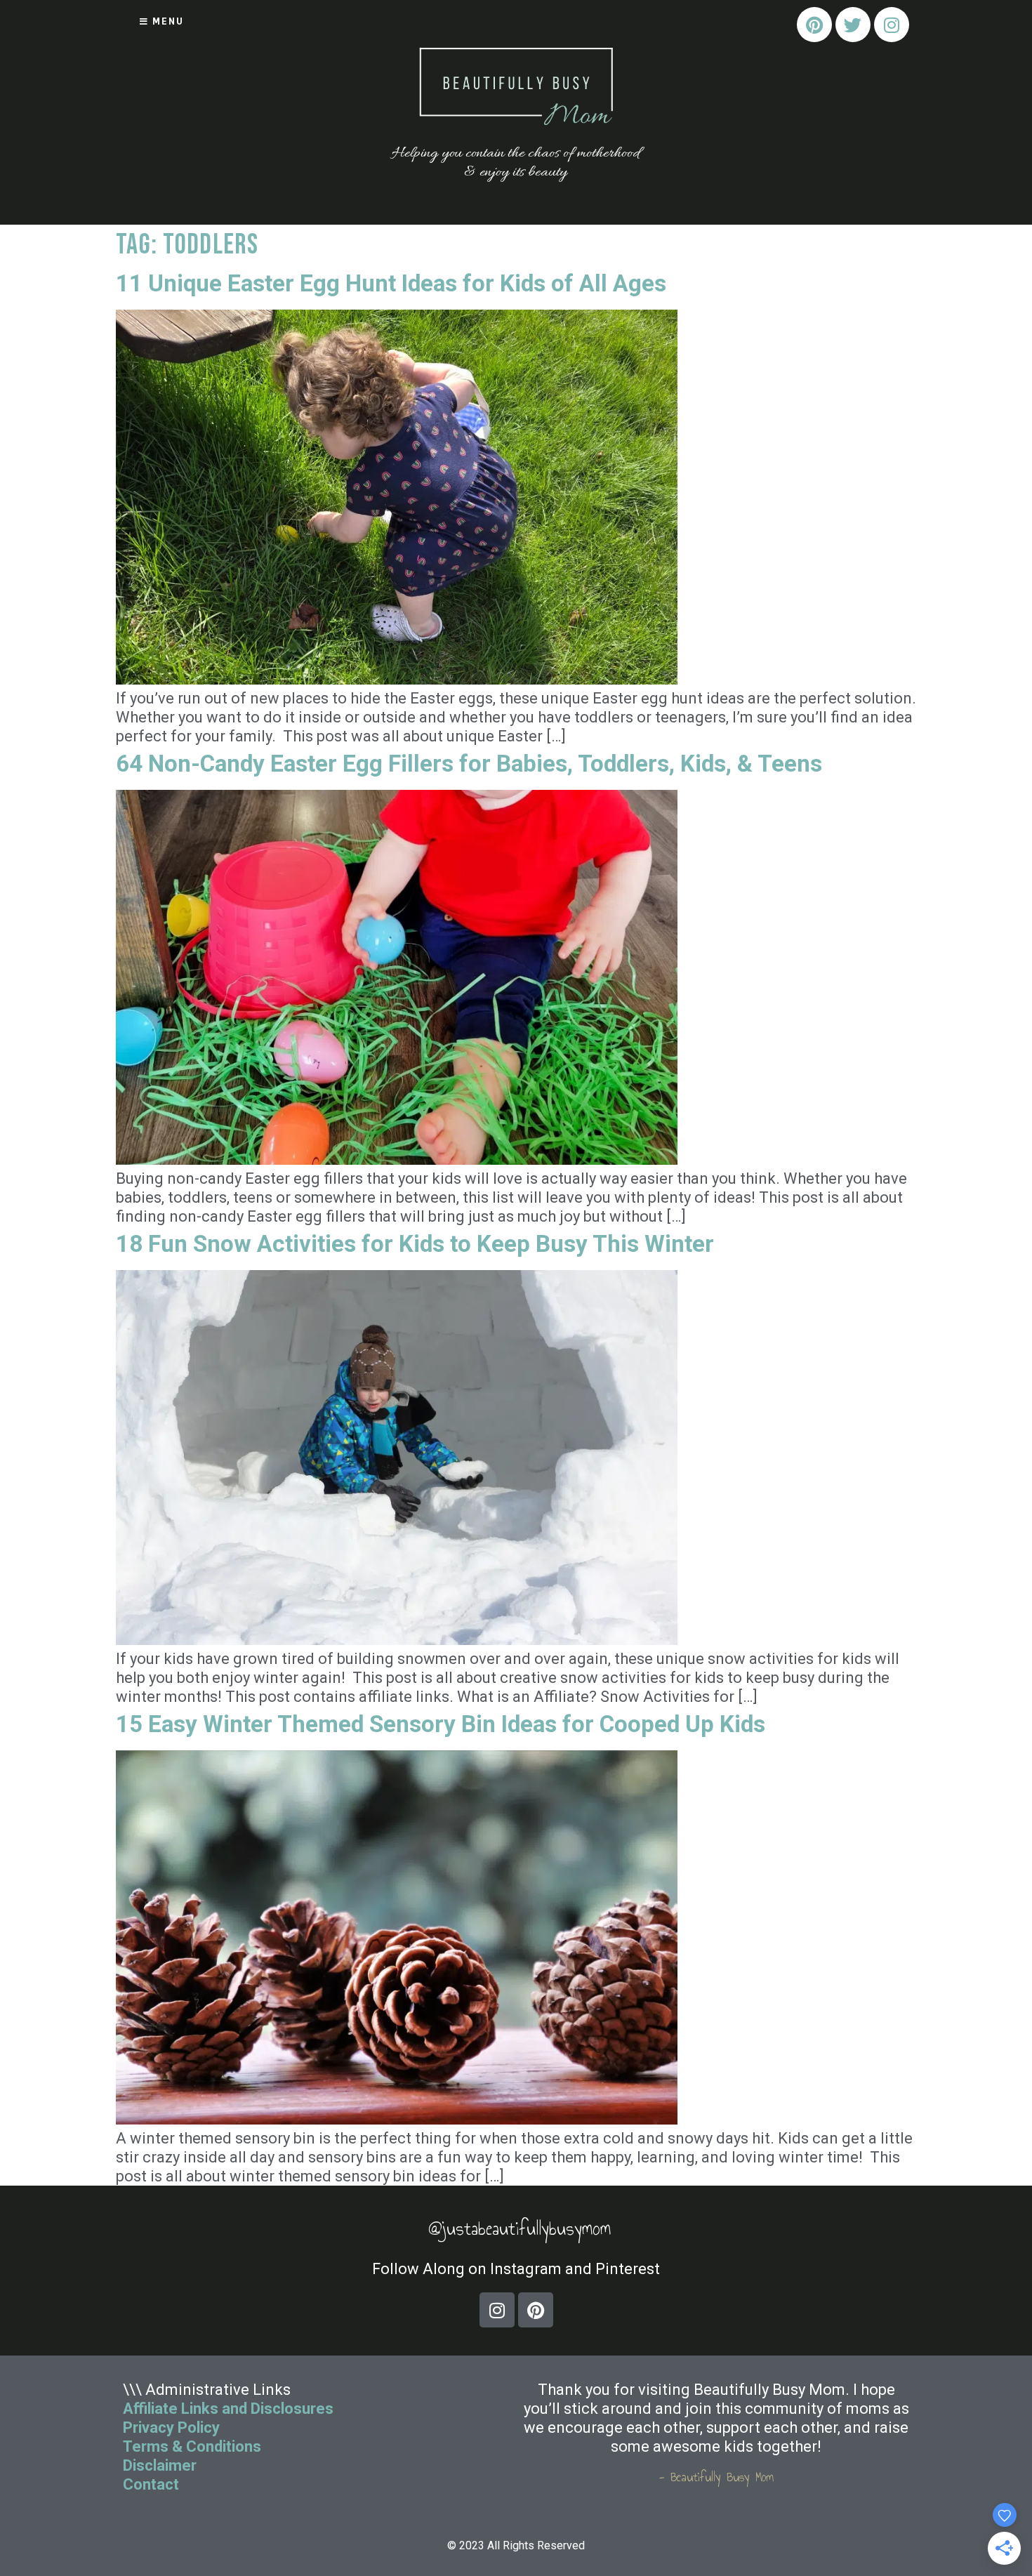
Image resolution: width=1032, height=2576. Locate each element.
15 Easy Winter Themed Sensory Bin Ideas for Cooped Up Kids (441, 1724)
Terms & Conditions (192, 2446)
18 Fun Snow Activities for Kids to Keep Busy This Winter (415, 1244)
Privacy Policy (171, 2428)
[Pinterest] (814, 25)
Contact (153, 2484)
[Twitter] (853, 25)
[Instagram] (892, 25)
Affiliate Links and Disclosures (228, 2409)
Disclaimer (160, 2465)
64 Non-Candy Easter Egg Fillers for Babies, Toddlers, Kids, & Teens (469, 764)
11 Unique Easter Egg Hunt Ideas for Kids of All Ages (391, 283)
